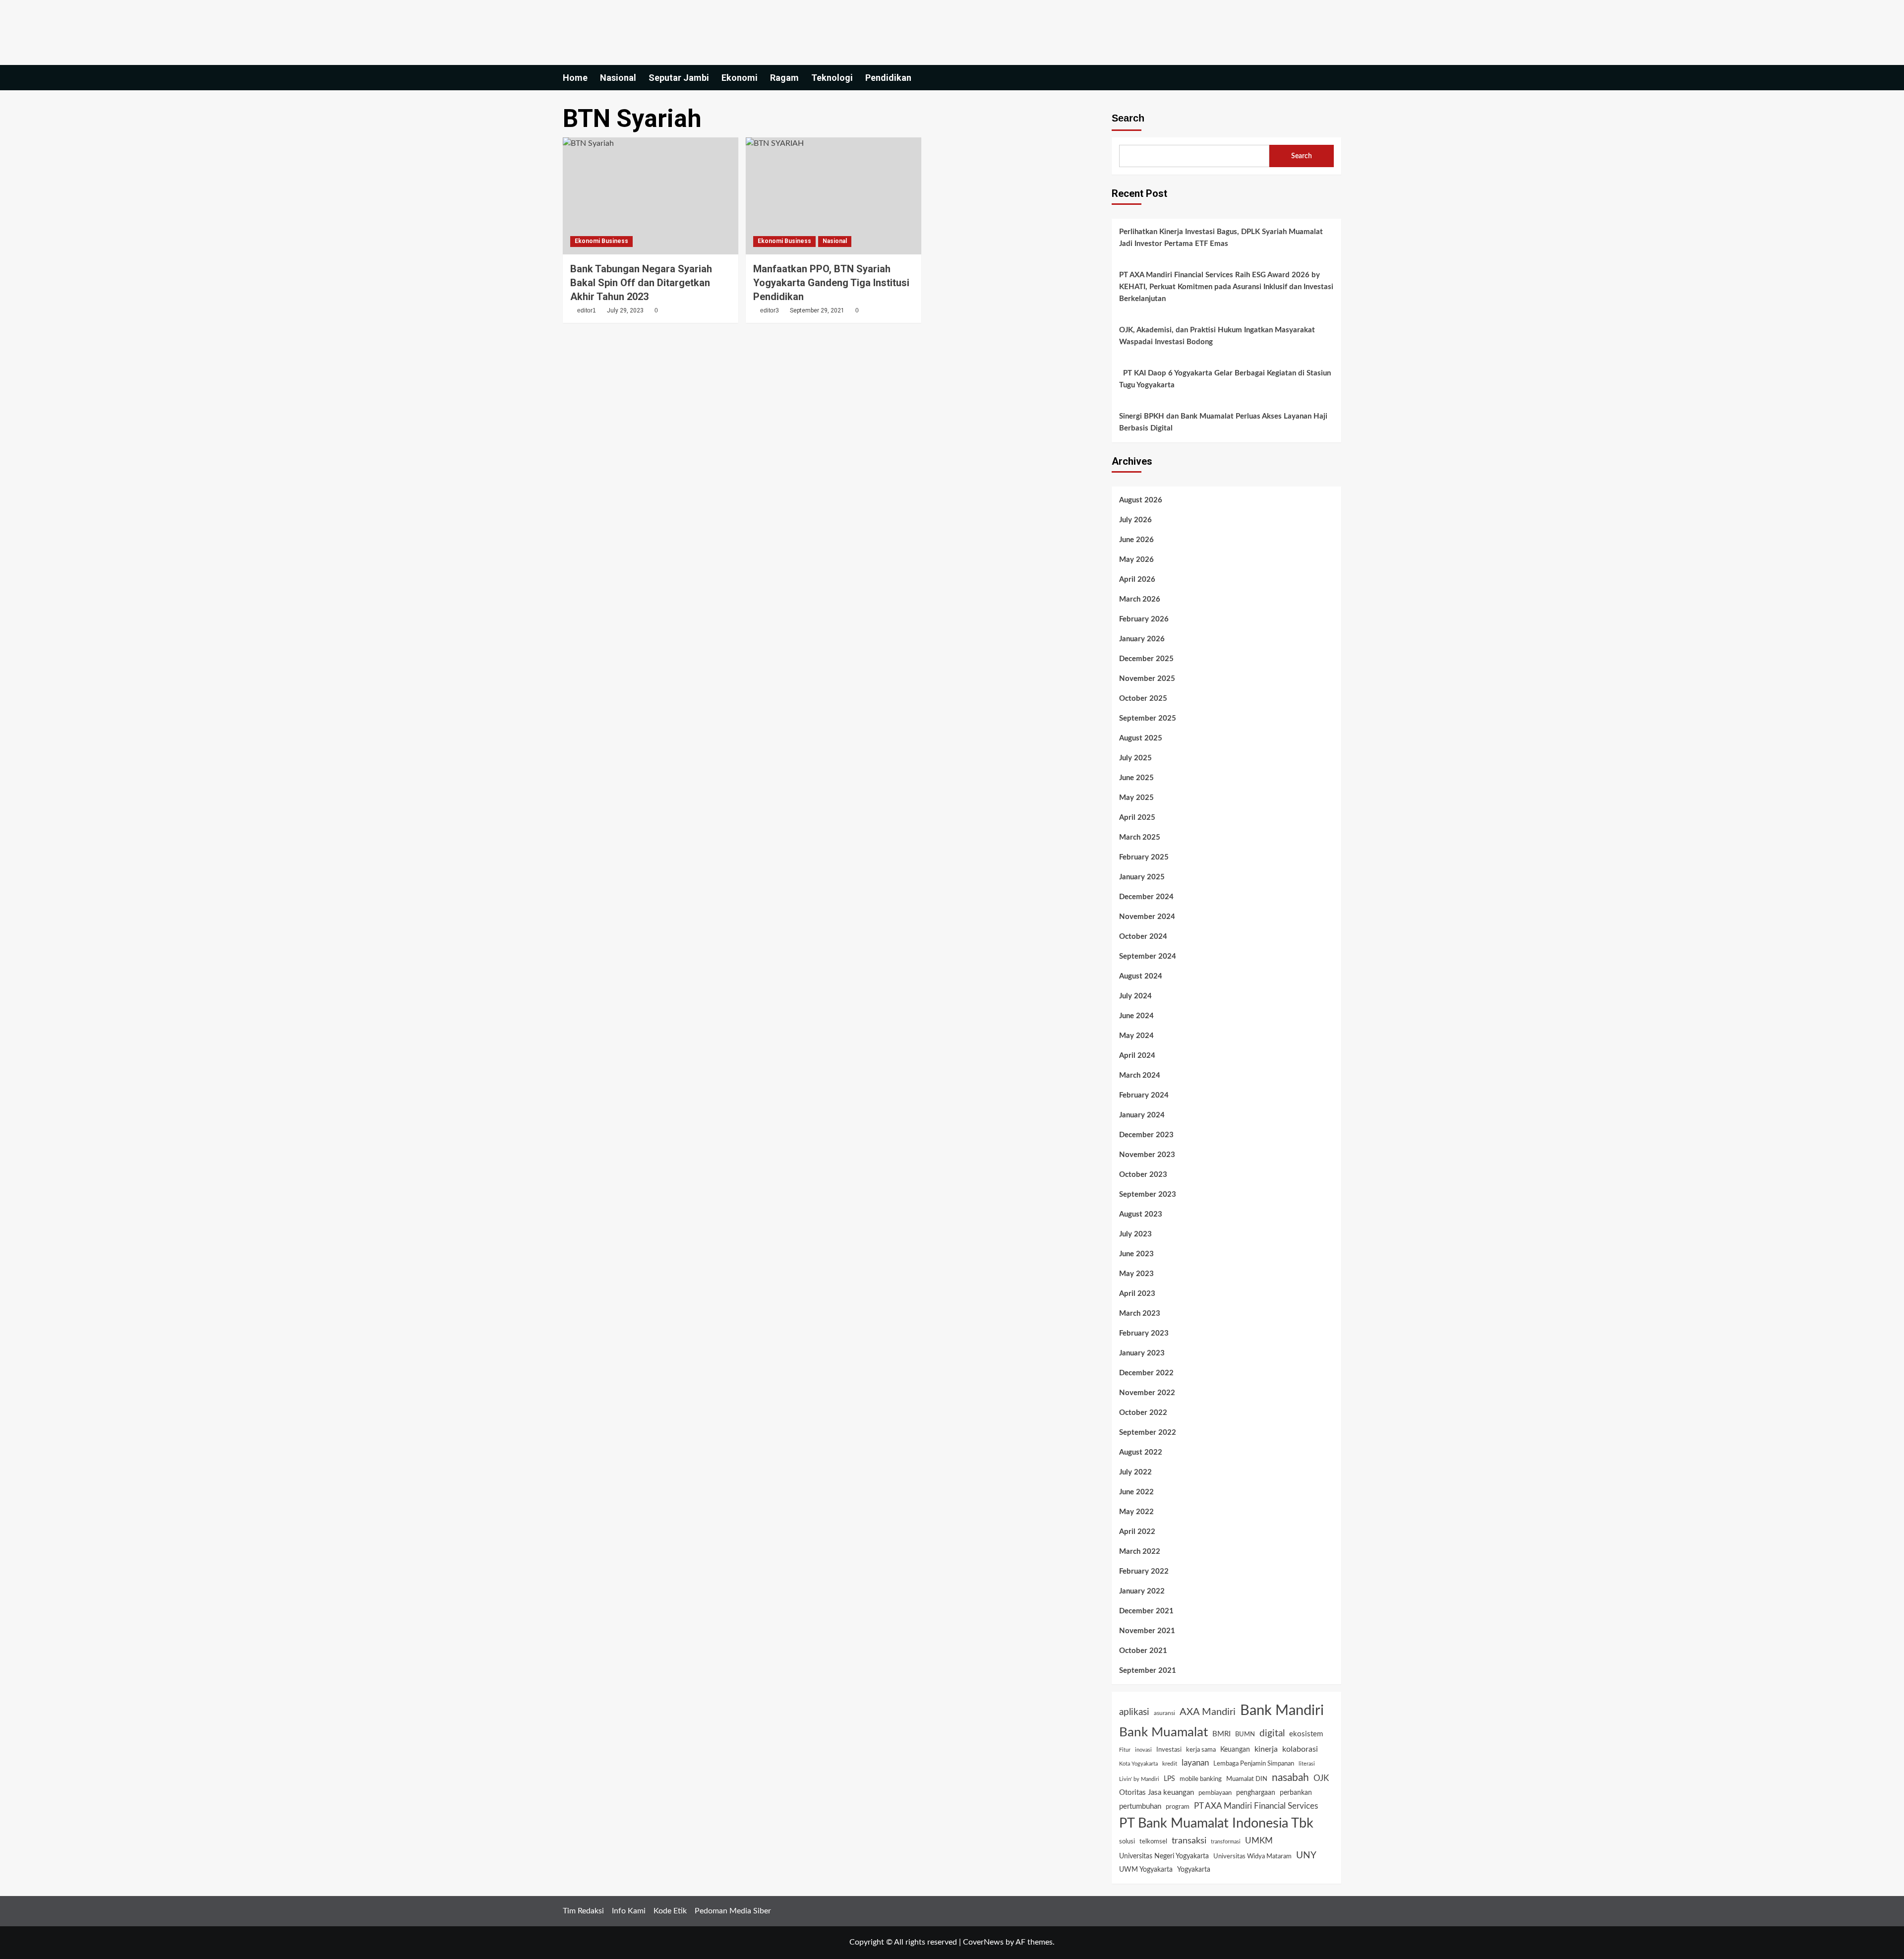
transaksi (1189, 1841)
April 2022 (1137, 1532)
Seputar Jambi (679, 78)
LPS (1169, 1779)
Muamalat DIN (1247, 1779)
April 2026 (1137, 580)
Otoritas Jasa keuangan (1157, 1793)
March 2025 (1140, 837)
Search (1128, 118)
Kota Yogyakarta (1138, 1764)
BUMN (1245, 1735)
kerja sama (1201, 1750)
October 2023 (1143, 1175)
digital (1272, 1733)
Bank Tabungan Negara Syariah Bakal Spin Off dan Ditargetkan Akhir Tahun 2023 (641, 283)
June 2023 (1136, 1254)
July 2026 (1135, 520)
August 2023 (1141, 1214)
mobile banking (1201, 1779)
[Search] (1335, 78)
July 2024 (1135, 996)
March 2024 (1140, 1075)
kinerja (1266, 1749)
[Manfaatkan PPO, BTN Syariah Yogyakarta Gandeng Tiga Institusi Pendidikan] (833, 196)
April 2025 (1137, 818)
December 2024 (1146, 897)
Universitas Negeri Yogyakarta (1164, 1856)
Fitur (1125, 1750)
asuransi (1164, 1713)
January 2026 (1142, 639)
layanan (1195, 1763)
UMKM (1259, 1841)
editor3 (770, 310)
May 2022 (1136, 1512)
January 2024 (1142, 1115)
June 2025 (1136, 778)
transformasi (1226, 1842)
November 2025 (1147, 679)
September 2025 (1148, 718)
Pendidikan (888, 78)
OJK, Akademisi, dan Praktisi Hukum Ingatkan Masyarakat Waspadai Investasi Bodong (1217, 336)
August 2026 (1141, 500)
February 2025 (1144, 857)
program (1178, 1807)
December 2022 (1146, 1373)
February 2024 (1144, 1095)
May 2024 (1136, 1036)
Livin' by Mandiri (1139, 1779)
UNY (1306, 1856)
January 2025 (1142, 877)
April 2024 (1137, 1056)
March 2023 (1140, 1314)
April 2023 (1137, 1294)
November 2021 (1147, 1631)
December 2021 (1146, 1611)
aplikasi (1134, 1712)
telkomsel (1153, 1842)
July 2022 (1135, 1472)
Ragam (784, 78)
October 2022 (1143, 1413)
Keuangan (1235, 1750)
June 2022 (1136, 1492)
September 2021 (1148, 1671)
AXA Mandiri (1208, 1712)
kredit (1170, 1764)
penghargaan (1256, 1793)
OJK (1321, 1778)
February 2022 (1144, 1571)
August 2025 (1141, 738)
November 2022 (1147, 1393)
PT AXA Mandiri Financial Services (1256, 1806)
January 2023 (1142, 1353)
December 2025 (1146, 659)
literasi (1307, 1764)
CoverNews (983, 1942)
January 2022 (1142, 1591)
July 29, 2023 (625, 310)
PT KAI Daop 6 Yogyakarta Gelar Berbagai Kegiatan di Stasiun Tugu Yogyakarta (1225, 379)
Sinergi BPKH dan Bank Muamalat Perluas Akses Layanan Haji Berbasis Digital (1223, 422)
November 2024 (1147, 917)
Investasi (1169, 1750)
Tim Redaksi (583, 1911)
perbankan (1296, 1793)
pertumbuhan (1140, 1806)
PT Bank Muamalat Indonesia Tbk (1216, 1824)
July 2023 (1135, 1234)
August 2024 (1141, 976)
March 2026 (1140, 599)
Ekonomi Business (601, 241)
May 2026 (1136, 560)
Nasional (618, 78)
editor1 (587, 310)
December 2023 (1146, 1135)
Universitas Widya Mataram (1252, 1856)
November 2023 (1147, 1155)
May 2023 (1136, 1274)
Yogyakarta (1194, 1870)
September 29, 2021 (817, 310)
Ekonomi (740, 78)
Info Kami (629, 1911)
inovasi (1143, 1750)
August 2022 (1141, 1452)
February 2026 (1144, 619)
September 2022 (1148, 1433)
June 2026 (1136, 540)
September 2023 (1148, 1194)
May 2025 (1136, 798)
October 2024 (1143, 937)
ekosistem (1306, 1734)
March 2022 (1140, 1552)
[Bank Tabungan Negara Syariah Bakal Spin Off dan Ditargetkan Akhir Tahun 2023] (651, 196)
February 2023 (1144, 1333)
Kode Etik (670, 1911)
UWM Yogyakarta (1146, 1870)
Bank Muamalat (1163, 1732)
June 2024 (1136, 1016)
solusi (1127, 1841)
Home (575, 78)
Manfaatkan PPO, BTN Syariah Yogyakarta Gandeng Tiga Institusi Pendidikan (831, 283)
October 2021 (1143, 1651)
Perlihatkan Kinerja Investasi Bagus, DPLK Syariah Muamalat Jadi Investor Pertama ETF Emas (1221, 238)
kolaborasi (1300, 1749)
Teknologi (832, 78)
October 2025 (1143, 699)
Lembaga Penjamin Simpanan (1254, 1764)
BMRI (1221, 1734)
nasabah (1290, 1778)
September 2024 (1148, 956)
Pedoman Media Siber (733, 1911)
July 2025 (1135, 758)
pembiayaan (1215, 1793)
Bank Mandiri (1282, 1711)
